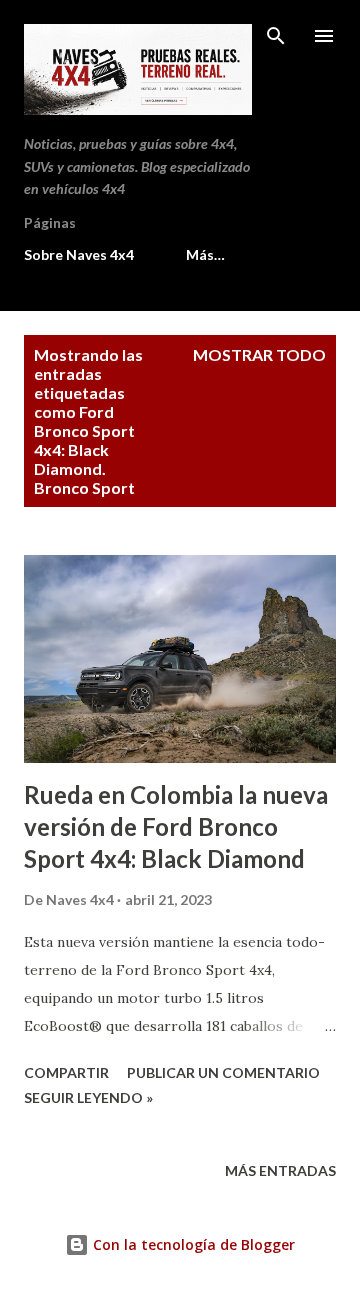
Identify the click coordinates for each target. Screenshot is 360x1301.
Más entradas (280, 1170)
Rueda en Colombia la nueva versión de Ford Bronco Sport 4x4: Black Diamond (176, 826)
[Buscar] (276, 36)
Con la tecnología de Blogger (192, 1244)
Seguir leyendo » (88, 1097)
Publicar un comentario (223, 1072)
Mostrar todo (259, 354)
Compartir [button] (66, 1072)
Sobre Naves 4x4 (79, 254)
